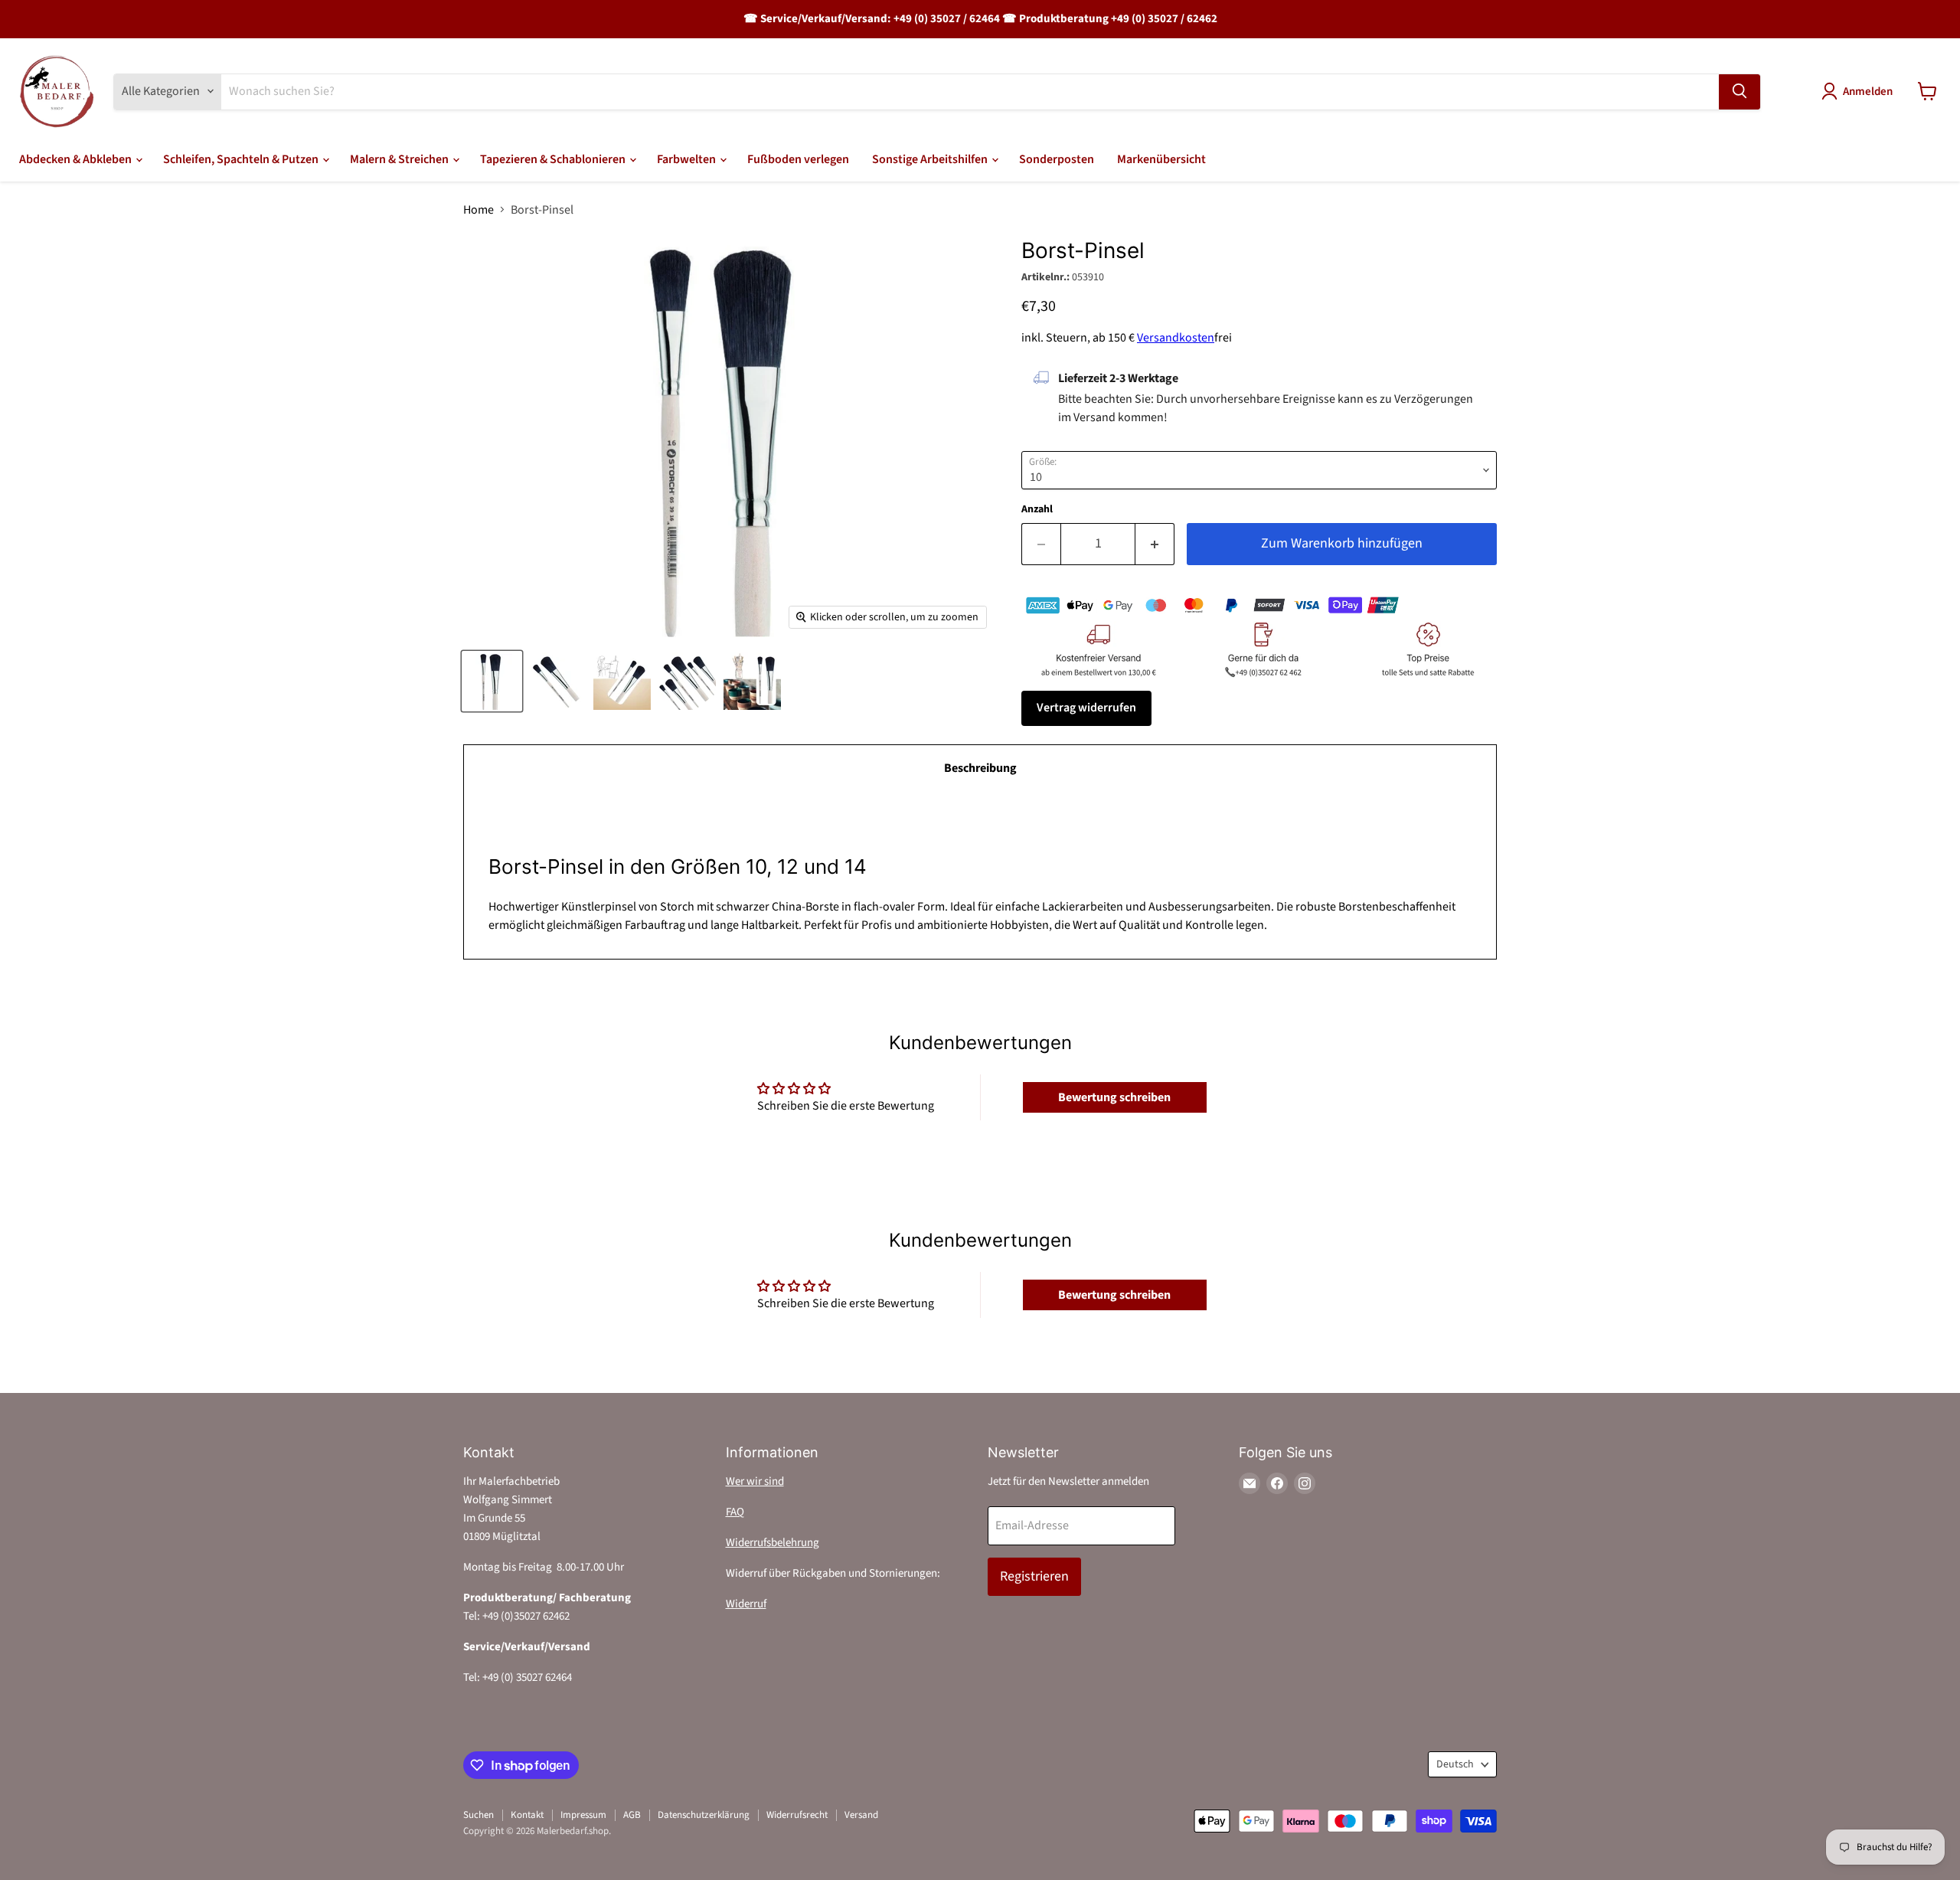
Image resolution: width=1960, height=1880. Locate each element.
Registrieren (1034, 1576)
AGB (632, 1815)
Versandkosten (1176, 338)
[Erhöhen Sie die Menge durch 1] (1155, 544)
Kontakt (527, 1815)
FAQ (735, 1512)
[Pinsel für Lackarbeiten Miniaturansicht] (622, 681)
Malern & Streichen (400, 159)
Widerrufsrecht (797, 1815)
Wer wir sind (755, 1481)
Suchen (479, 1815)
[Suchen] (1739, 91)
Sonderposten (1057, 159)
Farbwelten (688, 159)
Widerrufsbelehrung (773, 1543)
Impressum (583, 1815)
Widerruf (746, 1604)
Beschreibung (980, 768)
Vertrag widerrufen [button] (1086, 708)
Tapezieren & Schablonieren (554, 159)
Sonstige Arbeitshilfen (931, 159)
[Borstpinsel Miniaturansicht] (752, 681)
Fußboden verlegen (798, 159)
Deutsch (1455, 1764)
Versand (861, 1815)
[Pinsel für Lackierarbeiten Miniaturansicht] (557, 681)
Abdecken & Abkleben (77, 159)
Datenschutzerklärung (704, 1815)
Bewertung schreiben (1114, 1097)
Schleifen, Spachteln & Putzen (242, 159)
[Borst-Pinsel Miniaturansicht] (492, 681)
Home (479, 210)
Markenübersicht (1161, 159)
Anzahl (1037, 509)
